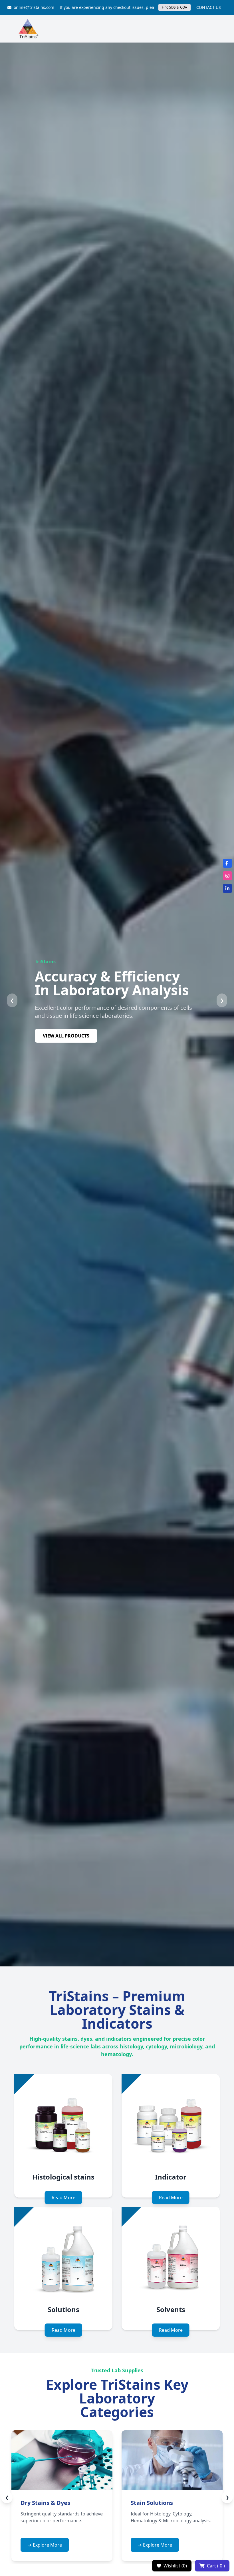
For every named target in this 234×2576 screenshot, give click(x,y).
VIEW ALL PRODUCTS (66, 1036)
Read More (63, 2198)
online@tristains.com (34, 7)
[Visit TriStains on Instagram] (227, 876)
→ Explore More (89, 2545)
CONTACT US (209, 7)
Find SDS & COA (175, 7)
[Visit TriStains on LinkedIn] (227, 888)
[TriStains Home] (28, 29)
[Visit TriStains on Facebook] (227, 863)
